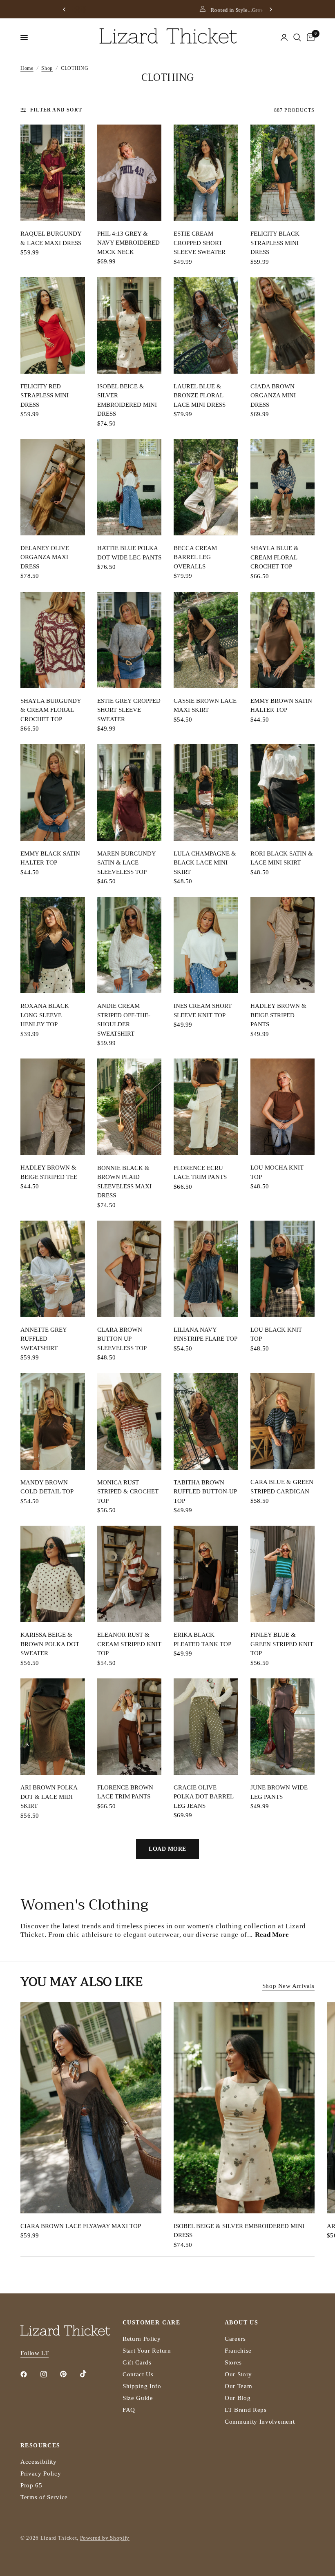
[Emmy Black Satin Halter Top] (53, 792)
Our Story (238, 2374)
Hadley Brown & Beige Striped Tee (49, 1172)
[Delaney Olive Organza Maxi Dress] (53, 487)
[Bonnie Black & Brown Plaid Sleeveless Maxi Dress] (130, 1107)
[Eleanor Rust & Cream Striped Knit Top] (130, 1574)
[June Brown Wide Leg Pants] (283, 1727)
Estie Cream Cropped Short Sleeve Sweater (200, 243)
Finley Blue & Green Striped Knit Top (282, 1644)
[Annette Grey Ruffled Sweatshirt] (53, 1269)
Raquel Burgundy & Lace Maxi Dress (51, 238)
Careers (235, 2339)
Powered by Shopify (105, 2538)
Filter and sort (56, 110)
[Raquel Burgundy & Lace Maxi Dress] (53, 173)
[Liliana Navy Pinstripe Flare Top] (206, 1269)
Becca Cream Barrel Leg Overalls (195, 557)
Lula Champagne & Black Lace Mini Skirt (205, 863)
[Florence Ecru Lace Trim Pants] (206, 1107)
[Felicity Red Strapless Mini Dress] (53, 325)
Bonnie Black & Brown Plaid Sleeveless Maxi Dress (124, 1182)
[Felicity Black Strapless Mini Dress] (283, 173)
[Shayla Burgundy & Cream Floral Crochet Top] (53, 640)
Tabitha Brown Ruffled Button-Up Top (205, 1492)
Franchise (238, 2351)
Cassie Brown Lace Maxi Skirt (205, 705)
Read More (272, 1935)
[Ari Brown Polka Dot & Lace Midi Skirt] (53, 1727)
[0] (309, 38)
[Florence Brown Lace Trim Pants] (130, 1727)
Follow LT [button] (35, 2353)
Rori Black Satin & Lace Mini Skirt (282, 858)
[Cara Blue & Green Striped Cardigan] (283, 1421)
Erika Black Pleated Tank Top (202, 1639)
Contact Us (138, 2374)
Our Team (238, 2386)
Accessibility (39, 2462)
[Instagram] (49, 2374)
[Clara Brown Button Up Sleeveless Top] (130, 1269)
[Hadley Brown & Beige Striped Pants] (283, 945)
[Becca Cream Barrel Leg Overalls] (206, 487)
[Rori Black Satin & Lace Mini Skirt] (283, 792)
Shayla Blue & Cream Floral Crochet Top (275, 557)
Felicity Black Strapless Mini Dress (275, 243)
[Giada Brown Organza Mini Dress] (283, 325)
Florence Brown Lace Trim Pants (125, 1792)
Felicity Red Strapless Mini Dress (45, 396)
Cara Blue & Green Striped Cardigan (282, 1487)
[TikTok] (89, 2374)
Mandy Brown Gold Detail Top (47, 1487)
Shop (47, 68)
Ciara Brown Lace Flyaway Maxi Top (81, 2226)
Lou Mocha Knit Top (277, 1172)
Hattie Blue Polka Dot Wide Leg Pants (129, 553)
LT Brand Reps (246, 2410)
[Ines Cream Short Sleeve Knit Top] (206, 945)
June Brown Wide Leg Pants (279, 1792)
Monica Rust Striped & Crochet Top (128, 1492)
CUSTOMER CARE (151, 2323)
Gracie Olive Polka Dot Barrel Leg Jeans (203, 1797)
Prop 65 (31, 2485)
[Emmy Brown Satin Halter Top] (283, 640)
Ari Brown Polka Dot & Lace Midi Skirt (49, 1797)
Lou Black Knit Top (276, 1334)
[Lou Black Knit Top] (283, 1269)
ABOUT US (241, 2323)
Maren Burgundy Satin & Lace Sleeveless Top (126, 863)
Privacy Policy (41, 2473)
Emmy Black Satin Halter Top (50, 858)
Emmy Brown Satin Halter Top (281, 705)
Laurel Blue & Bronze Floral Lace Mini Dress (200, 396)
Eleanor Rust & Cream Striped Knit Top (129, 1644)
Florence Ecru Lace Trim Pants (200, 1173)
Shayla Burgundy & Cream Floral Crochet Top (51, 710)
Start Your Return (147, 2351)
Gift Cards (137, 2362)
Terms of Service (44, 2497)
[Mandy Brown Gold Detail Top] (53, 1421)
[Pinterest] (69, 2374)
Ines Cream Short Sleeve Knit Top (203, 1011)
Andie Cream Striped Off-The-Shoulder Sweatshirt (124, 1020)
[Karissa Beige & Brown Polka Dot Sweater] (53, 1574)
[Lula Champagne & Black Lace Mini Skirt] (206, 792)
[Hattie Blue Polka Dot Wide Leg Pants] (130, 487)
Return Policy (142, 2339)
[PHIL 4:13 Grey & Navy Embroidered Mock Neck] (130, 173)
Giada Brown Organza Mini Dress (273, 396)
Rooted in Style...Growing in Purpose (173, 10)
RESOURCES (40, 2446)
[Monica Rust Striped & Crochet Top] (130, 1421)
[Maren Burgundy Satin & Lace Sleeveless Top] (130, 792)
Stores (233, 2362)
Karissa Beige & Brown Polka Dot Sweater (50, 1644)
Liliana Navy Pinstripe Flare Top (205, 1334)
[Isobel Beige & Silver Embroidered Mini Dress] (130, 325)
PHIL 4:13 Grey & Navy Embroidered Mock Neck (128, 243)
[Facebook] (29, 2374)
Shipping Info (142, 2386)
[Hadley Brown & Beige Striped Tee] (53, 1107)
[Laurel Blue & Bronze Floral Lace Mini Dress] (206, 325)
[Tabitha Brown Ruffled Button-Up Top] (206, 1421)
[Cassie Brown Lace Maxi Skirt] (206, 640)
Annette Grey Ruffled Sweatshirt (44, 1339)
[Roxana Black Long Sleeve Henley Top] (53, 945)
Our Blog (238, 2398)
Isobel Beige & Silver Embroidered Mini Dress (127, 400)
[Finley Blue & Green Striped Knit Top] (283, 1574)
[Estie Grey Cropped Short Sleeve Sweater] (130, 640)
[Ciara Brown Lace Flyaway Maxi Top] (91, 2108)
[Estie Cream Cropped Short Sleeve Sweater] (206, 173)
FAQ (129, 2410)
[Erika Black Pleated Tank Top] (206, 1574)
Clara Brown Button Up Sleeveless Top (122, 1339)
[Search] (297, 38)
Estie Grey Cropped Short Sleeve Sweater (129, 710)
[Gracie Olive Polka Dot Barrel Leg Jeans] (206, 1727)
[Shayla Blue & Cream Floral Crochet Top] (283, 487)
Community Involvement (260, 2422)
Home (27, 68)
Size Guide (138, 2398)
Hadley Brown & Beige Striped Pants (278, 1015)
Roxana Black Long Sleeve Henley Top (45, 1015)
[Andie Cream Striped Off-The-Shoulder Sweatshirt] (130, 945)
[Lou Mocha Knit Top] (283, 1107)
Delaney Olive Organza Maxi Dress (45, 557)
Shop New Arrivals (288, 1986)
